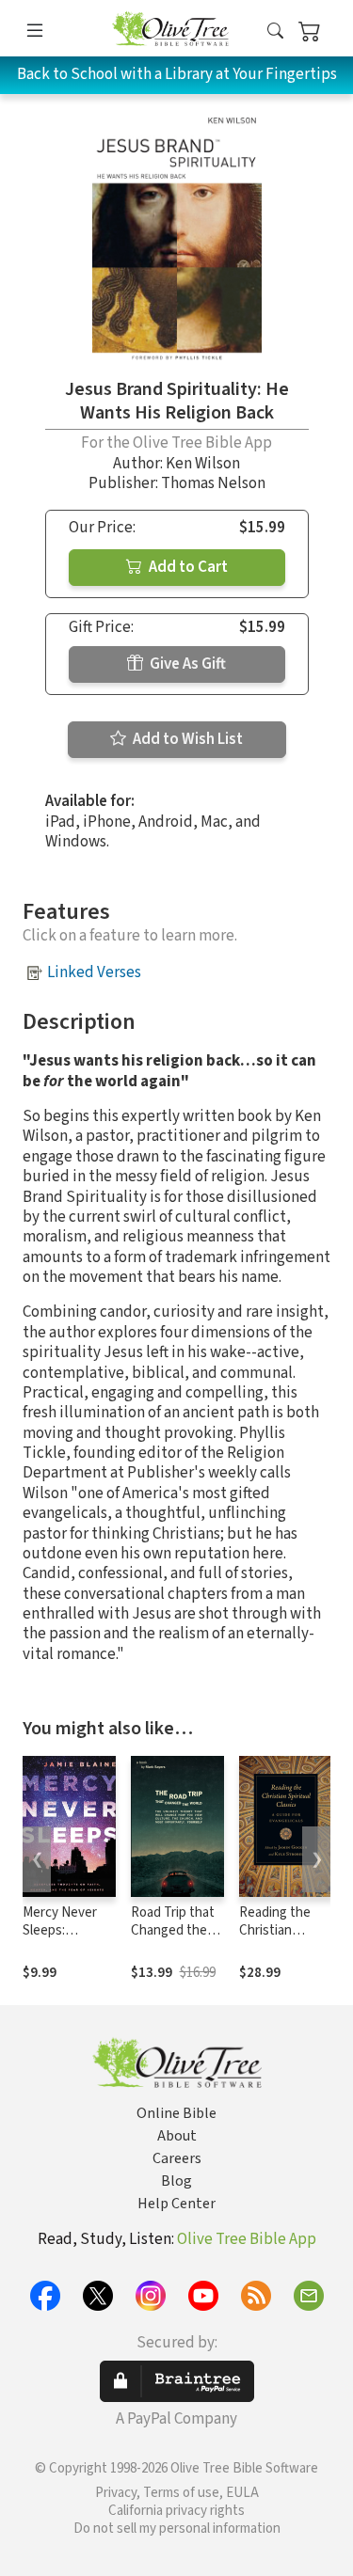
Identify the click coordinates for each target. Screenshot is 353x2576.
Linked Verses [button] (94, 972)
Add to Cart (187, 567)
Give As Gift (186, 664)
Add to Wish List (186, 739)
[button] (275, 32)
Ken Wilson (203, 464)
